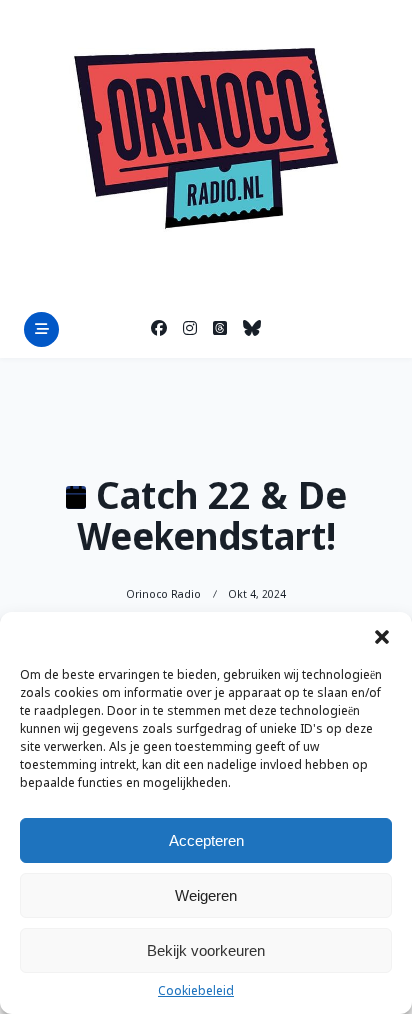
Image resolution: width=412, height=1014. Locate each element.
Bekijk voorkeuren (206, 950)
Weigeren (206, 895)
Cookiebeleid (196, 992)
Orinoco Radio (163, 595)
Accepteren (206, 840)
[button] (382, 637)
